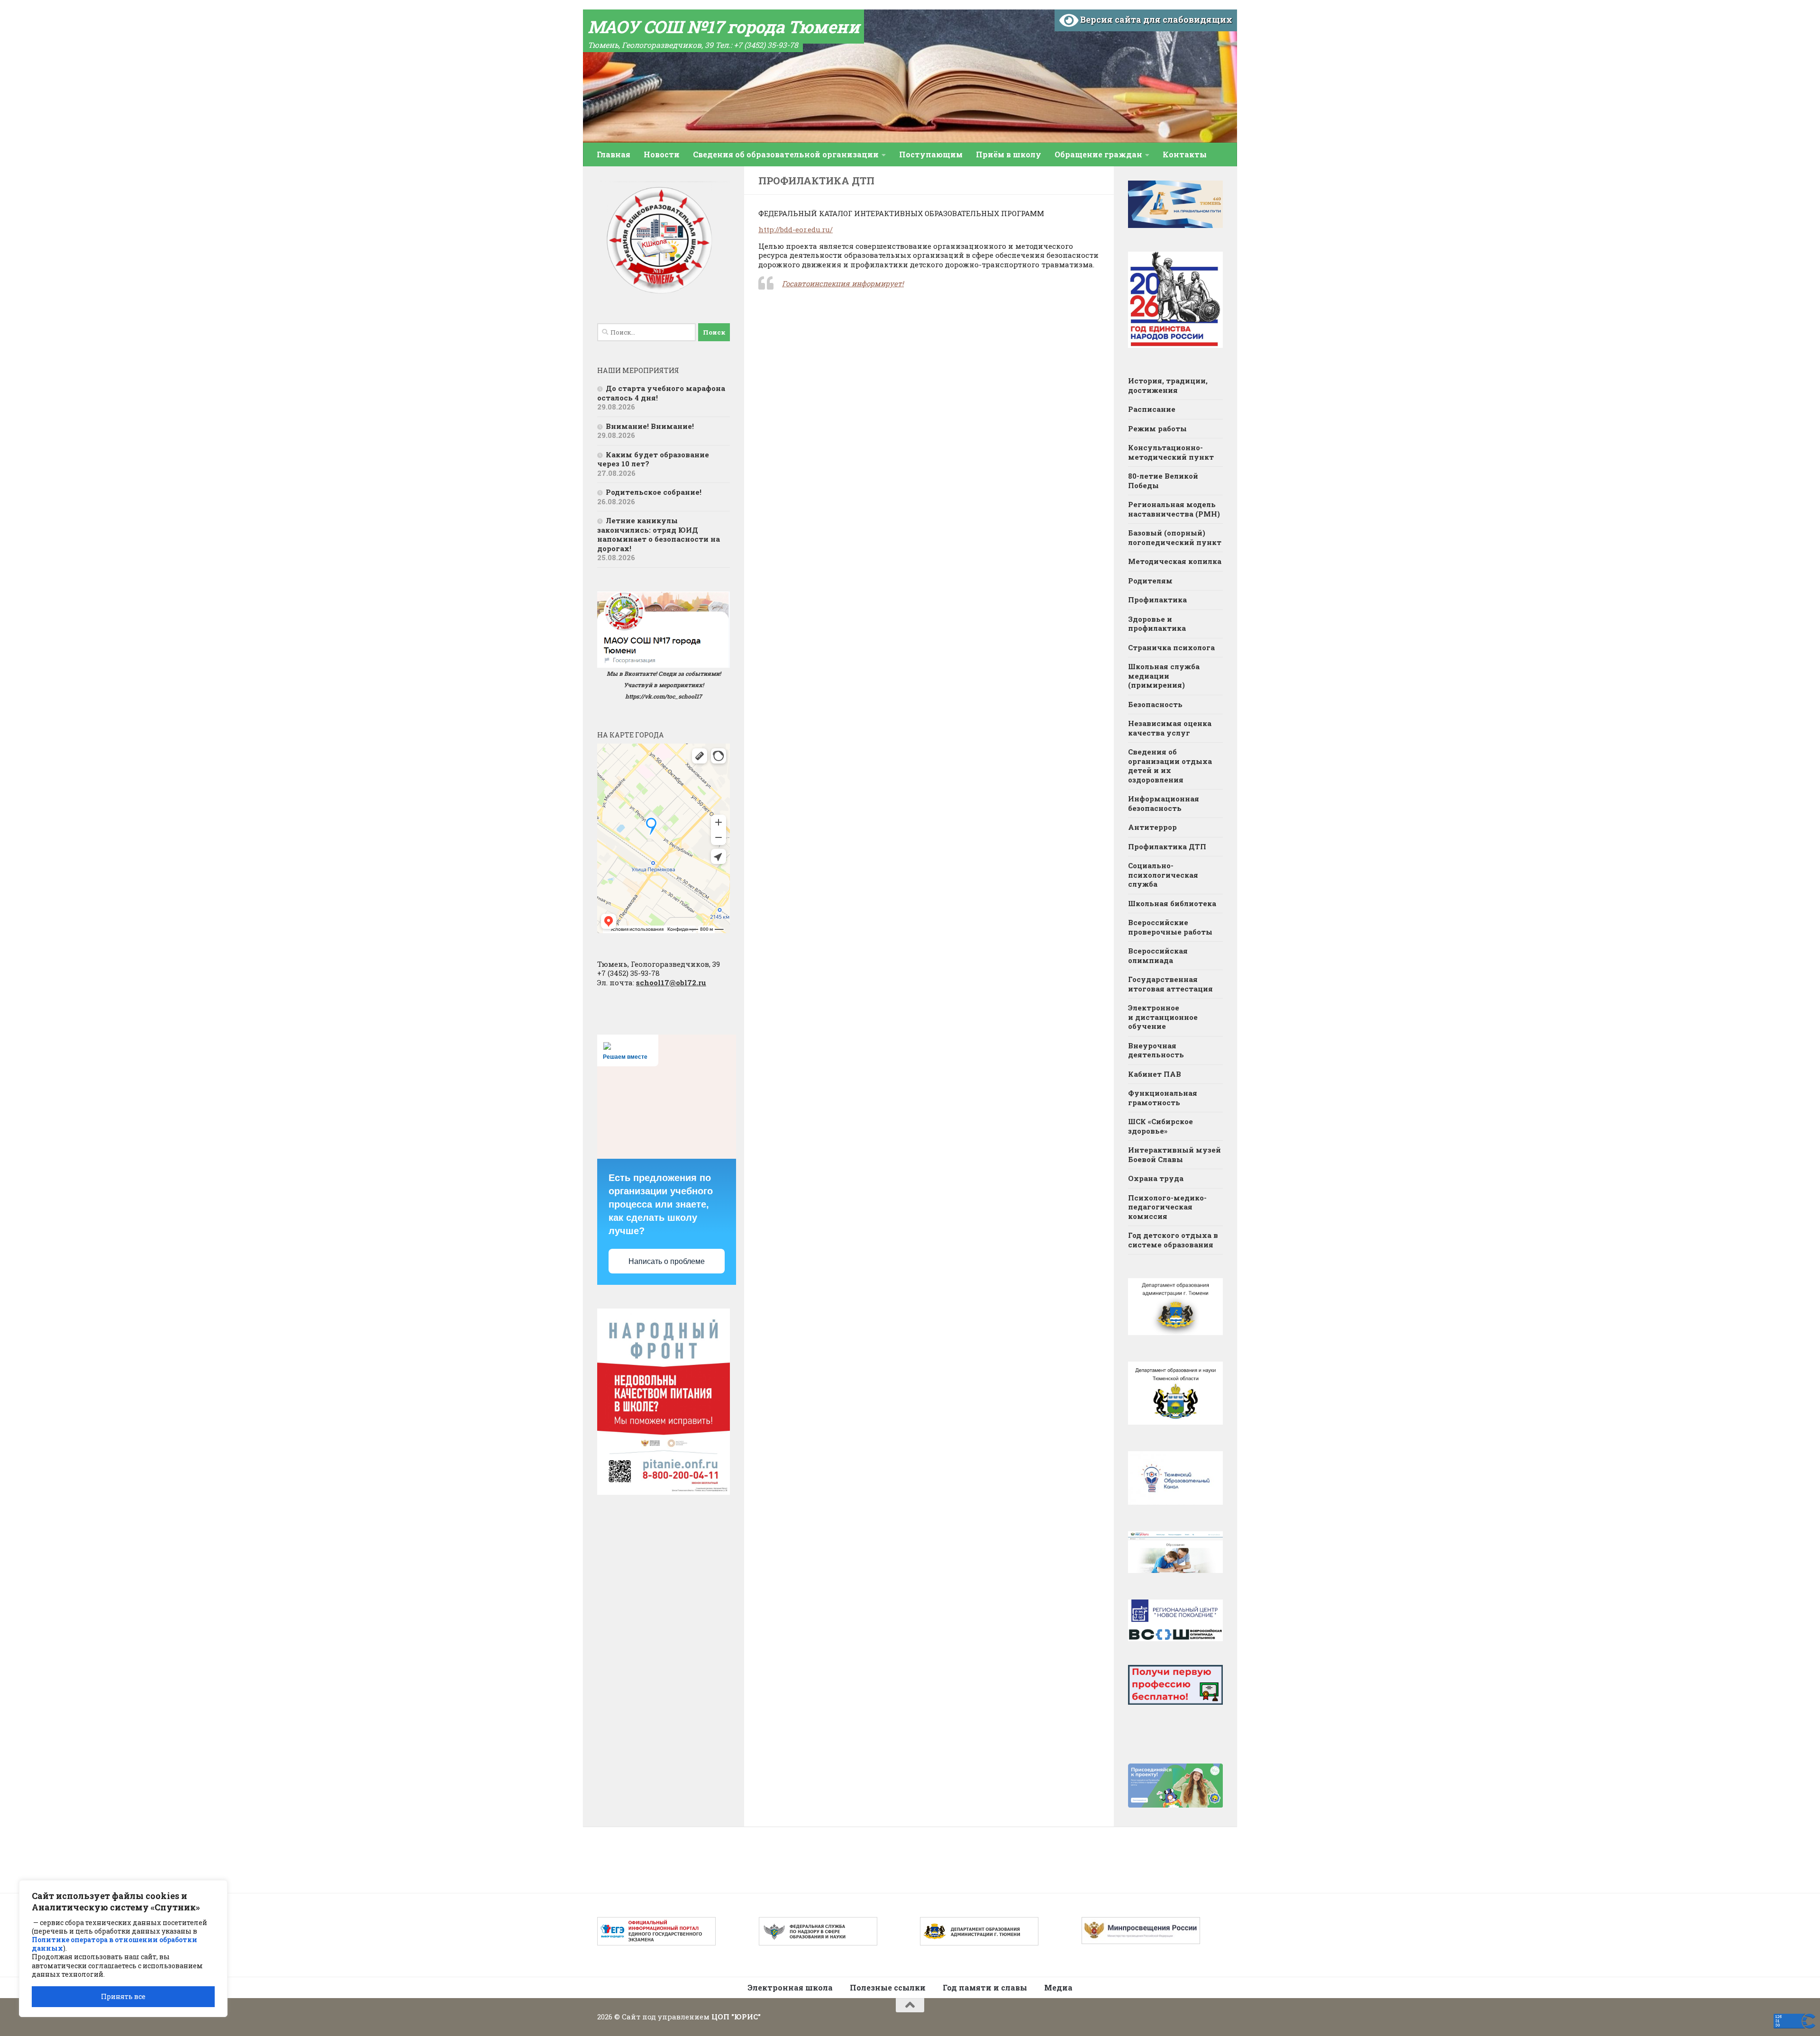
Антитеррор (1152, 827)
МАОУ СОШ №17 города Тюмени (723, 27)
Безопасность (1155, 704)
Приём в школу (1009, 154)
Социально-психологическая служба (1163, 875)
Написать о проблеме (667, 1261)
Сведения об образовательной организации (786, 154)
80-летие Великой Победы (1163, 481)
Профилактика (1157, 600)
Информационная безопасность (1164, 803)
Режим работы (1157, 428)
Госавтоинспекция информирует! (843, 283)
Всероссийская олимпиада (1158, 955)
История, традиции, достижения (1168, 385)
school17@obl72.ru (671, 982)
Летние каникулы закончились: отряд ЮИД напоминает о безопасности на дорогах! (659, 534)
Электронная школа (790, 1987)
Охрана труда (1156, 1178)
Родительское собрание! (654, 492)
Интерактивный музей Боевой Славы (1174, 1154)
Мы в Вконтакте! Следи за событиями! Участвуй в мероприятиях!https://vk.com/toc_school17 (664, 685)
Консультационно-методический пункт (1171, 452)
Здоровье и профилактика (1157, 624)
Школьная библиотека (1172, 903)
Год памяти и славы (985, 1987)
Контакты (1185, 154)
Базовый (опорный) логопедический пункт (1175, 537)
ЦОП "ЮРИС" (736, 2017)
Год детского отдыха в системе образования (1173, 1240)
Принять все (123, 1996)
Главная (614, 154)
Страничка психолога (1171, 647)
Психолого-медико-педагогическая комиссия (1167, 1207)
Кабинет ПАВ (1155, 1074)
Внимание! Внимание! (650, 426)
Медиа (1058, 1987)
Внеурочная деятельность (1156, 1050)
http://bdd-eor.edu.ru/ (796, 229)
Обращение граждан (1098, 154)
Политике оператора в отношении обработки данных (114, 1944)
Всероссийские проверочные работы (1170, 927)
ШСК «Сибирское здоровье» (1160, 1126)
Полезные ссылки (888, 1987)
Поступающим (931, 154)
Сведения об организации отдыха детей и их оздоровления (1170, 766)
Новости (662, 154)
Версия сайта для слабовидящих (1155, 19)
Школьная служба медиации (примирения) (1164, 676)
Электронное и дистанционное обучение (1163, 1017)
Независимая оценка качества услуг (1170, 728)
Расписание (1152, 409)
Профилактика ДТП (1167, 846)
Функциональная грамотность (1163, 1098)
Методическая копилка (1175, 561)
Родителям (1150, 581)
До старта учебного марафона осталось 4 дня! (661, 393)
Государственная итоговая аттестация (1170, 984)
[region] (123, 1949)
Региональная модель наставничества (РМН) (1174, 509)
